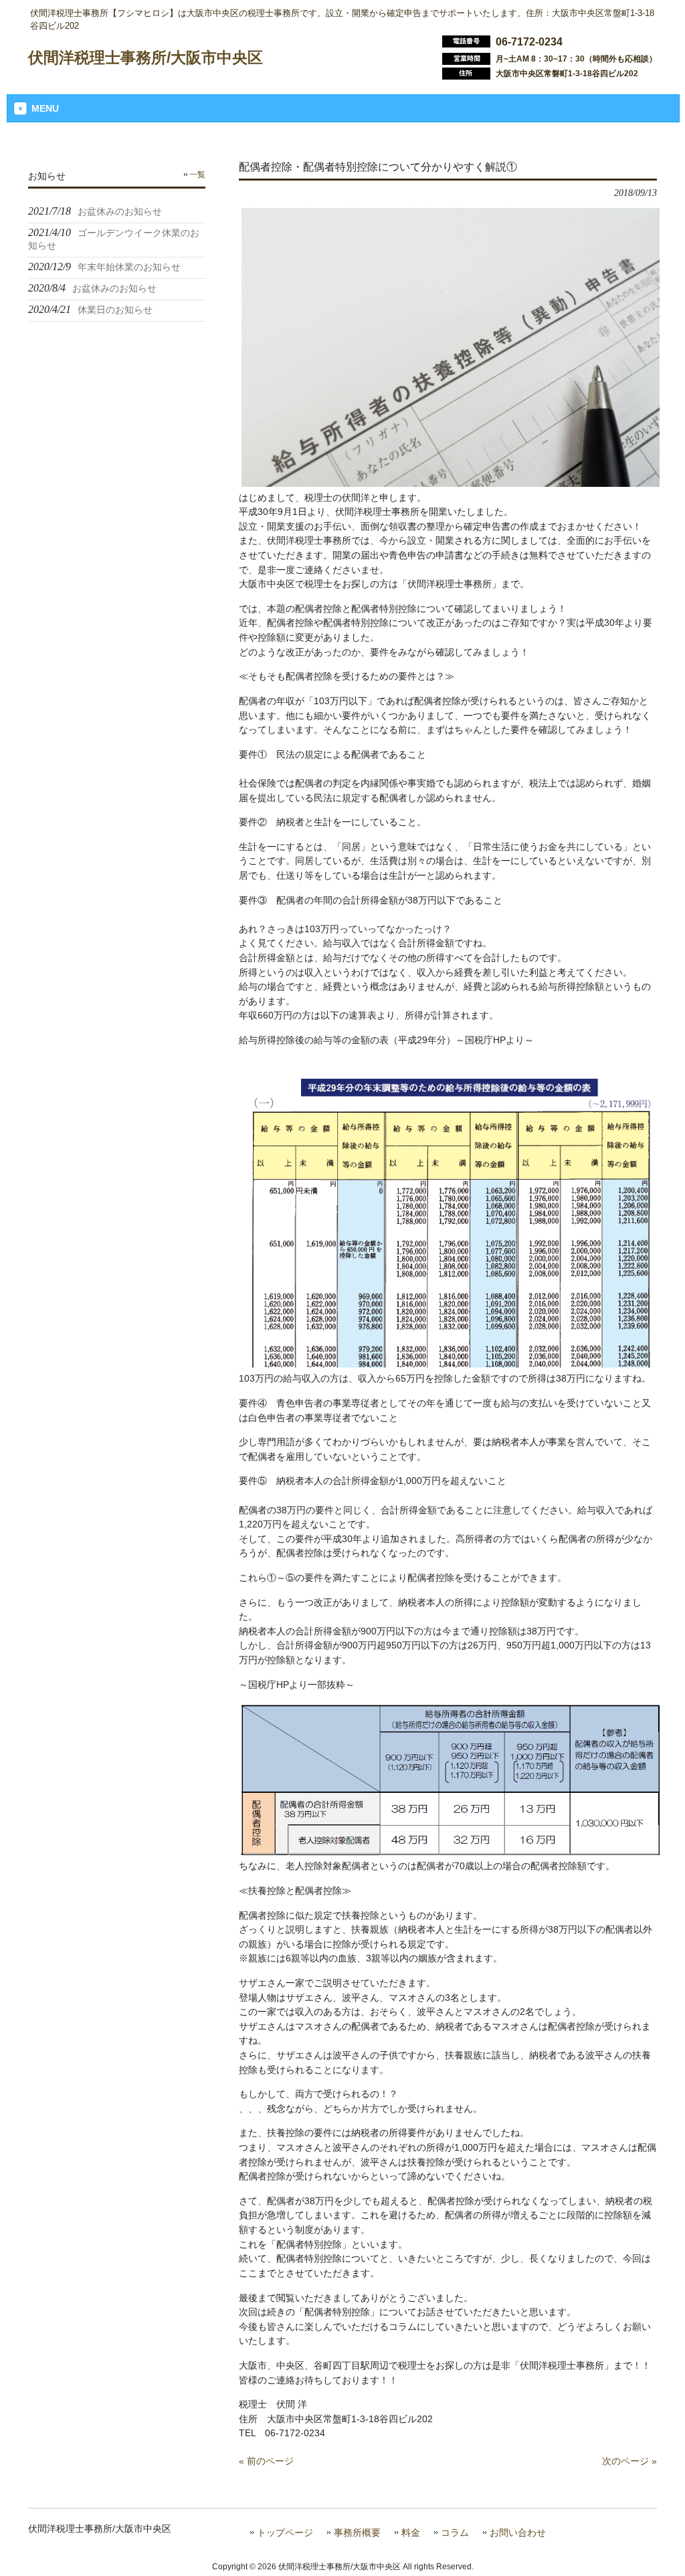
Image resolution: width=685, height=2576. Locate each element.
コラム (455, 2533)
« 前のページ (266, 2461)
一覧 (197, 175)
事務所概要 (357, 2533)
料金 (411, 2533)
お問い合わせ (518, 2533)
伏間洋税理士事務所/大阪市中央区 (145, 58)
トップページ (285, 2533)
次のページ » (629, 2461)
